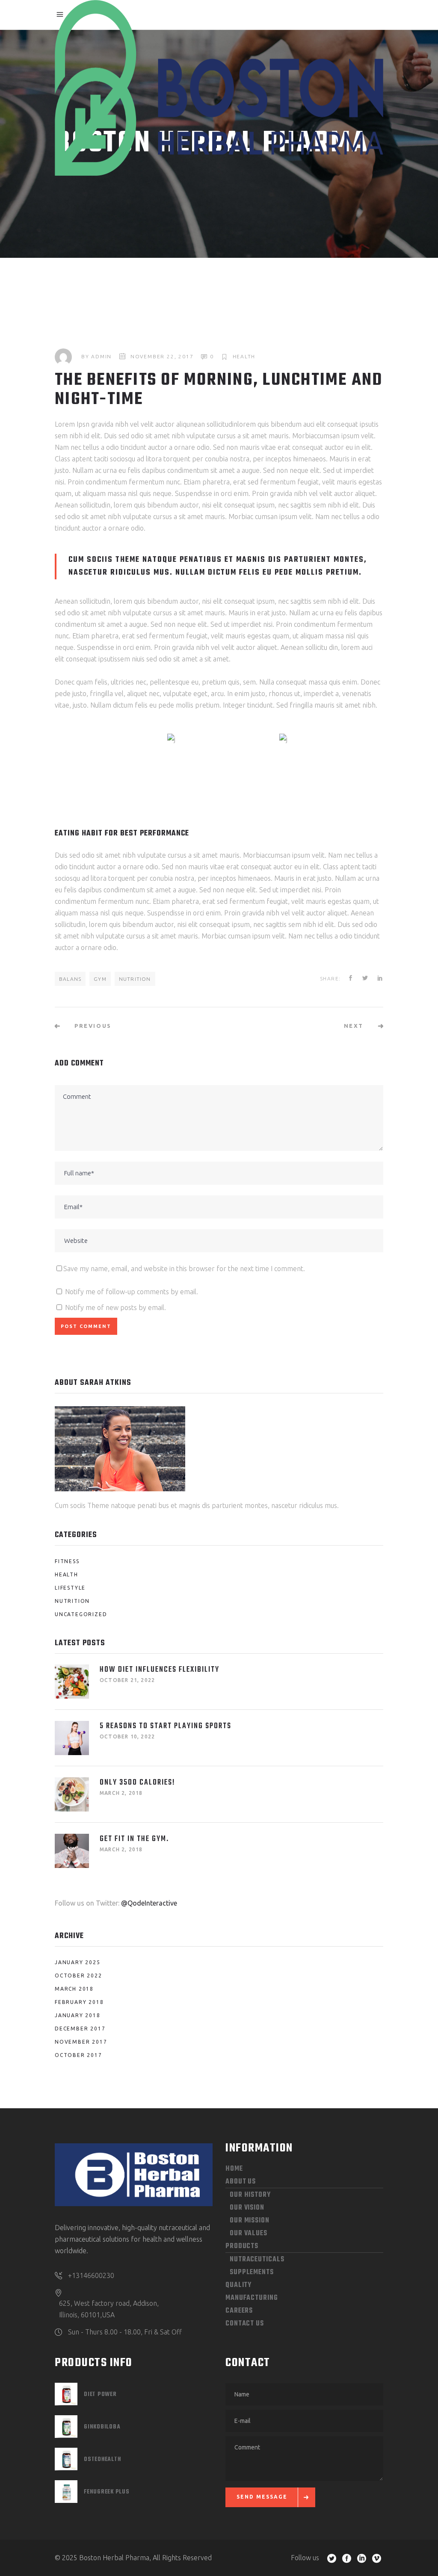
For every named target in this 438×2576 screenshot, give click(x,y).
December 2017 (80, 2029)
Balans (70, 979)
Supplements (252, 2272)
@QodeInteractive (149, 1903)
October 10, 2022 (127, 1737)
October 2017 (78, 2055)
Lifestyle (70, 1588)
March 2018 (74, 1989)
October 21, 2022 (127, 1680)
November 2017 (81, 2042)
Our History (250, 2195)
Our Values (249, 2234)
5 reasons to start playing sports (166, 1726)
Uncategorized (81, 1614)
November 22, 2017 (162, 356)
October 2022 (78, 1976)
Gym (100, 979)
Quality (238, 2285)
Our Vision (247, 2208)
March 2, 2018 (121, 1793)
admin (101, 356)
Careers (239, 2311)
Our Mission (250, 2221)
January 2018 (78, 2015)
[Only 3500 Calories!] (72, 1794)
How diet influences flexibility (160, 1670)
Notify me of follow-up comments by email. (132, 1292)
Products (242, 2246)
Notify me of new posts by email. (115, 1307)
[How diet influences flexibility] (72, 1682)
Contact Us (245, 2324)
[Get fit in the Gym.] (72, 1851)
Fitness (67, 1561)
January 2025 (78, 1962)
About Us (241, 2182)
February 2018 (79, 2002)
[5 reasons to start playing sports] (72, 1738)
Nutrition (135, 979)
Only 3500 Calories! (138, 1783)
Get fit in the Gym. (134, 1839)
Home (234, 2169)
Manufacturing (252, 2298)
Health (244, 356)
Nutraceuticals (257, 2260)
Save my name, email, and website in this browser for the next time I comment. (184, 1269)
